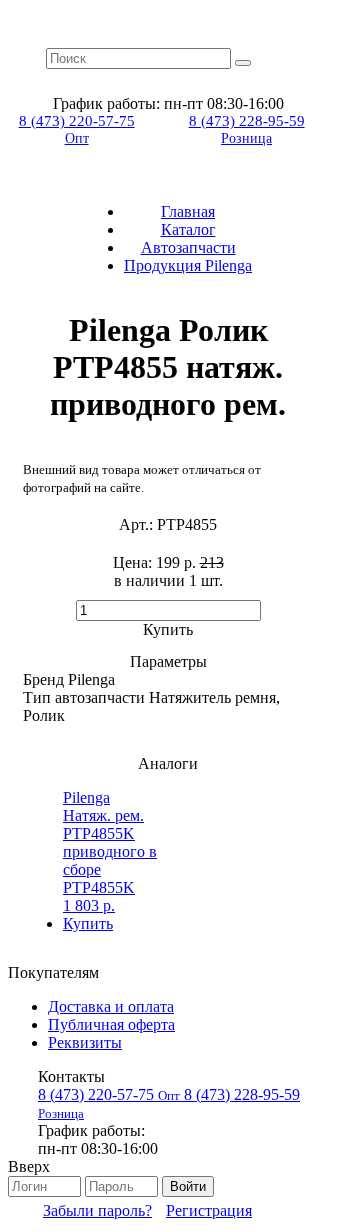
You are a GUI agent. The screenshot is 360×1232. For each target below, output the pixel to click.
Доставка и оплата (111, 1006)
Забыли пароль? (97, 1210)
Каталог (188, 229)
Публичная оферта (111, 1024)
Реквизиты (85, 1042)
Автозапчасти (188, 247)
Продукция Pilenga (188, 265)
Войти (188, 1186)
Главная (188, 211)
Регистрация (209, 1210)
